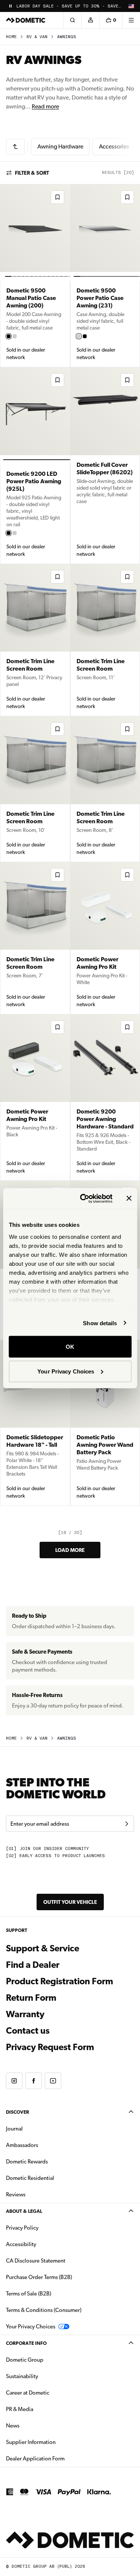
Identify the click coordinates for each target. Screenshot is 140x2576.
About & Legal (24, 2211)
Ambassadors (22, 2145)
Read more (45, 106)
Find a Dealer (33, 1965)
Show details (100, 1323)
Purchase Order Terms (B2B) (39, 2277)
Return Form (31, 1998)
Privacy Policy (22, 2228)
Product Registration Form (60, 1981)
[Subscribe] (127, 1824)
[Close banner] (129, 1198)
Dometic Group (48, 2360)
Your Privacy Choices (66, 1371)
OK (70, 1347)
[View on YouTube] (53, 2081)
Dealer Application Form (59, 2458)
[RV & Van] (15, 147)
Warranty (25, 2014)
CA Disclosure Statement (36, 2261)
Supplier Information (31, 2442)
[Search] (72, 20)
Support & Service (43, 1948)
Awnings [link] (67, 37)
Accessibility (21, 2244)
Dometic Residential (54, 2178)
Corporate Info (26, 2343)
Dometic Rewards (27, 2162)
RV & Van (37, 37)
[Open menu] (131, 20)
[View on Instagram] (14, 2081)
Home (11, 37)
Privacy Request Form (50, 2047)
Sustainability (22, 2376)
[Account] (90, 20)
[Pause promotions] (10, 6)
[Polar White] (15, 336)
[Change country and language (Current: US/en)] (131, 6)
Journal (14, 2129)
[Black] (9, 336)
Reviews (16, 2194)
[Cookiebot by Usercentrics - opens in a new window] (83, 1198)
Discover (18, 2112)
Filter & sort (32, 173)
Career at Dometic (51, 2393)
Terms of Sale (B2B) (29, 2294)
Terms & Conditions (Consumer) (44, 2310)
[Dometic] (26, 20)
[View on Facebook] (34, 2081)
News (36, 2425)
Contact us (28, 2031)
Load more (70, 1550)
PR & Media (43, 2409)
